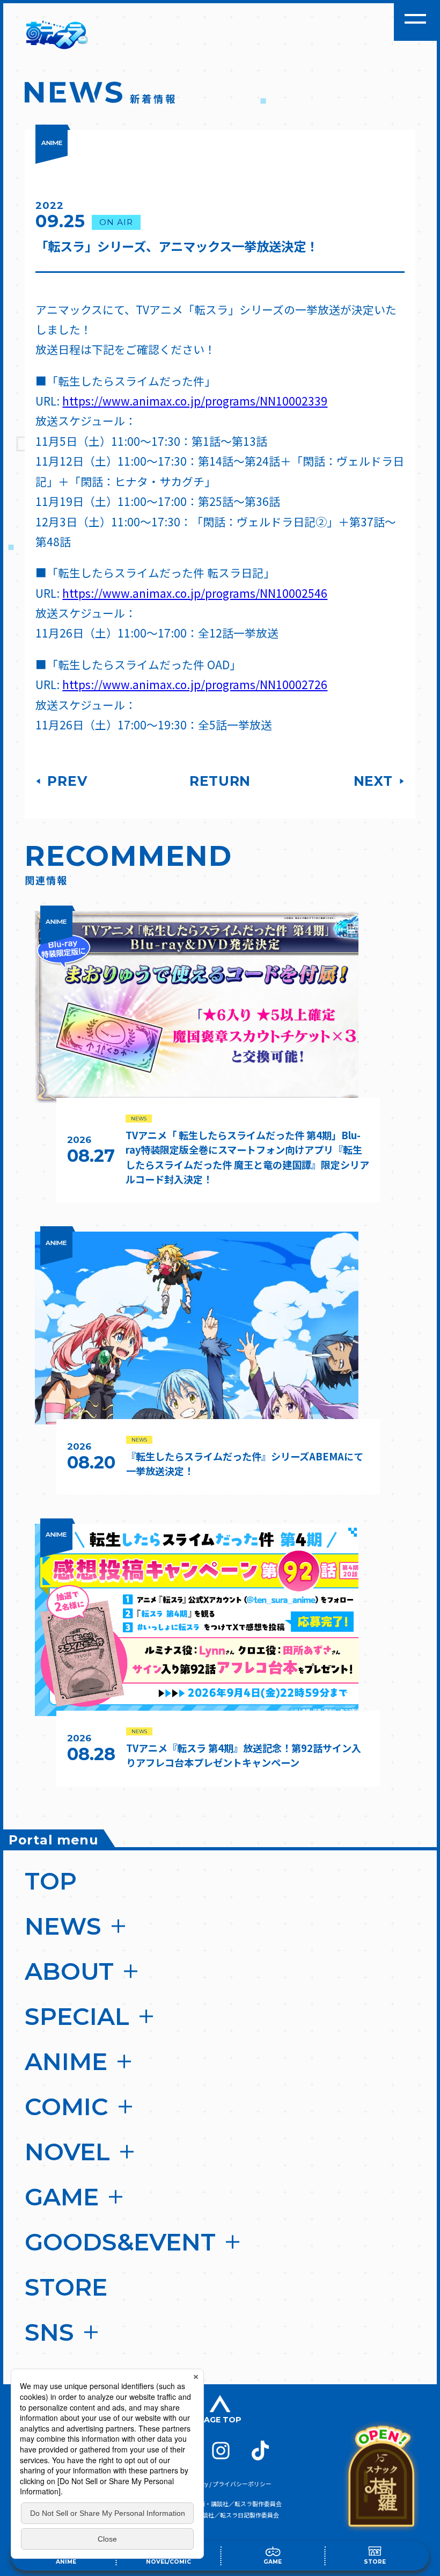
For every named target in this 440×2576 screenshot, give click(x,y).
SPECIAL (77, 2016)
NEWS (63, 1926)
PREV (65, 781)
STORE (66, 2287)
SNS (49, 2332)
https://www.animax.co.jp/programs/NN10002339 (195, 401)
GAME (62, 2197)
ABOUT (69, 1971)
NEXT (375, 781)
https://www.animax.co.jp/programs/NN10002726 (195, 684)
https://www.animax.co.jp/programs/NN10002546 (195, 593)
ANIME (66, 2061)
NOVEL (67, 2152)
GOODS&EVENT (120, 2242)
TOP (51, 1881)
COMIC (67, 2107)
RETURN (220, 781)
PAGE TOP (220, 2420)
